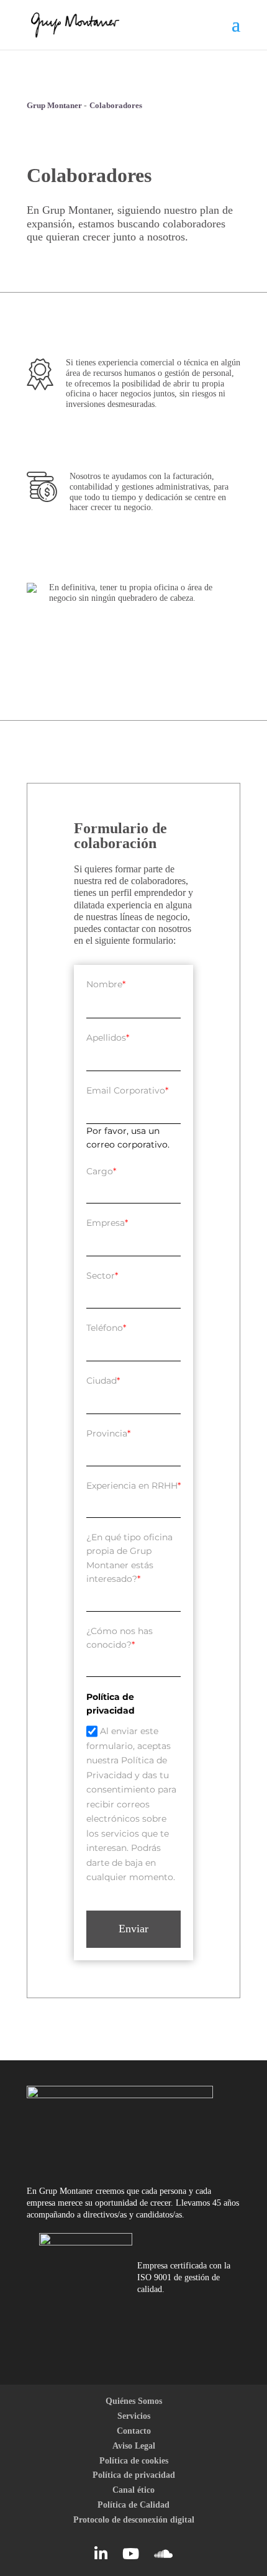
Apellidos (108, 1038)
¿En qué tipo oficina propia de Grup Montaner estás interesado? (129, 1558)
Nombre (106, 984)
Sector (102, 1276)
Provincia (108, 1433)
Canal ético (133, 2490)
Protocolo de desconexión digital (134, 2520)
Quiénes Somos (134, 2401)
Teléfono (106, 1328)
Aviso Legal (134, 2446)
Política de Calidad (133, 2505)
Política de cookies (134, 2461)
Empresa (107, 1223)
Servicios (134, 2416)
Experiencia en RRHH (133, 1486)
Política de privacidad (134, 2475)
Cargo (101, 1171)
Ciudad (103, 1381)
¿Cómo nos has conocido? (120, 1638)
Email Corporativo (127, 1090)
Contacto (134, 2431)
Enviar (133, 1929)
